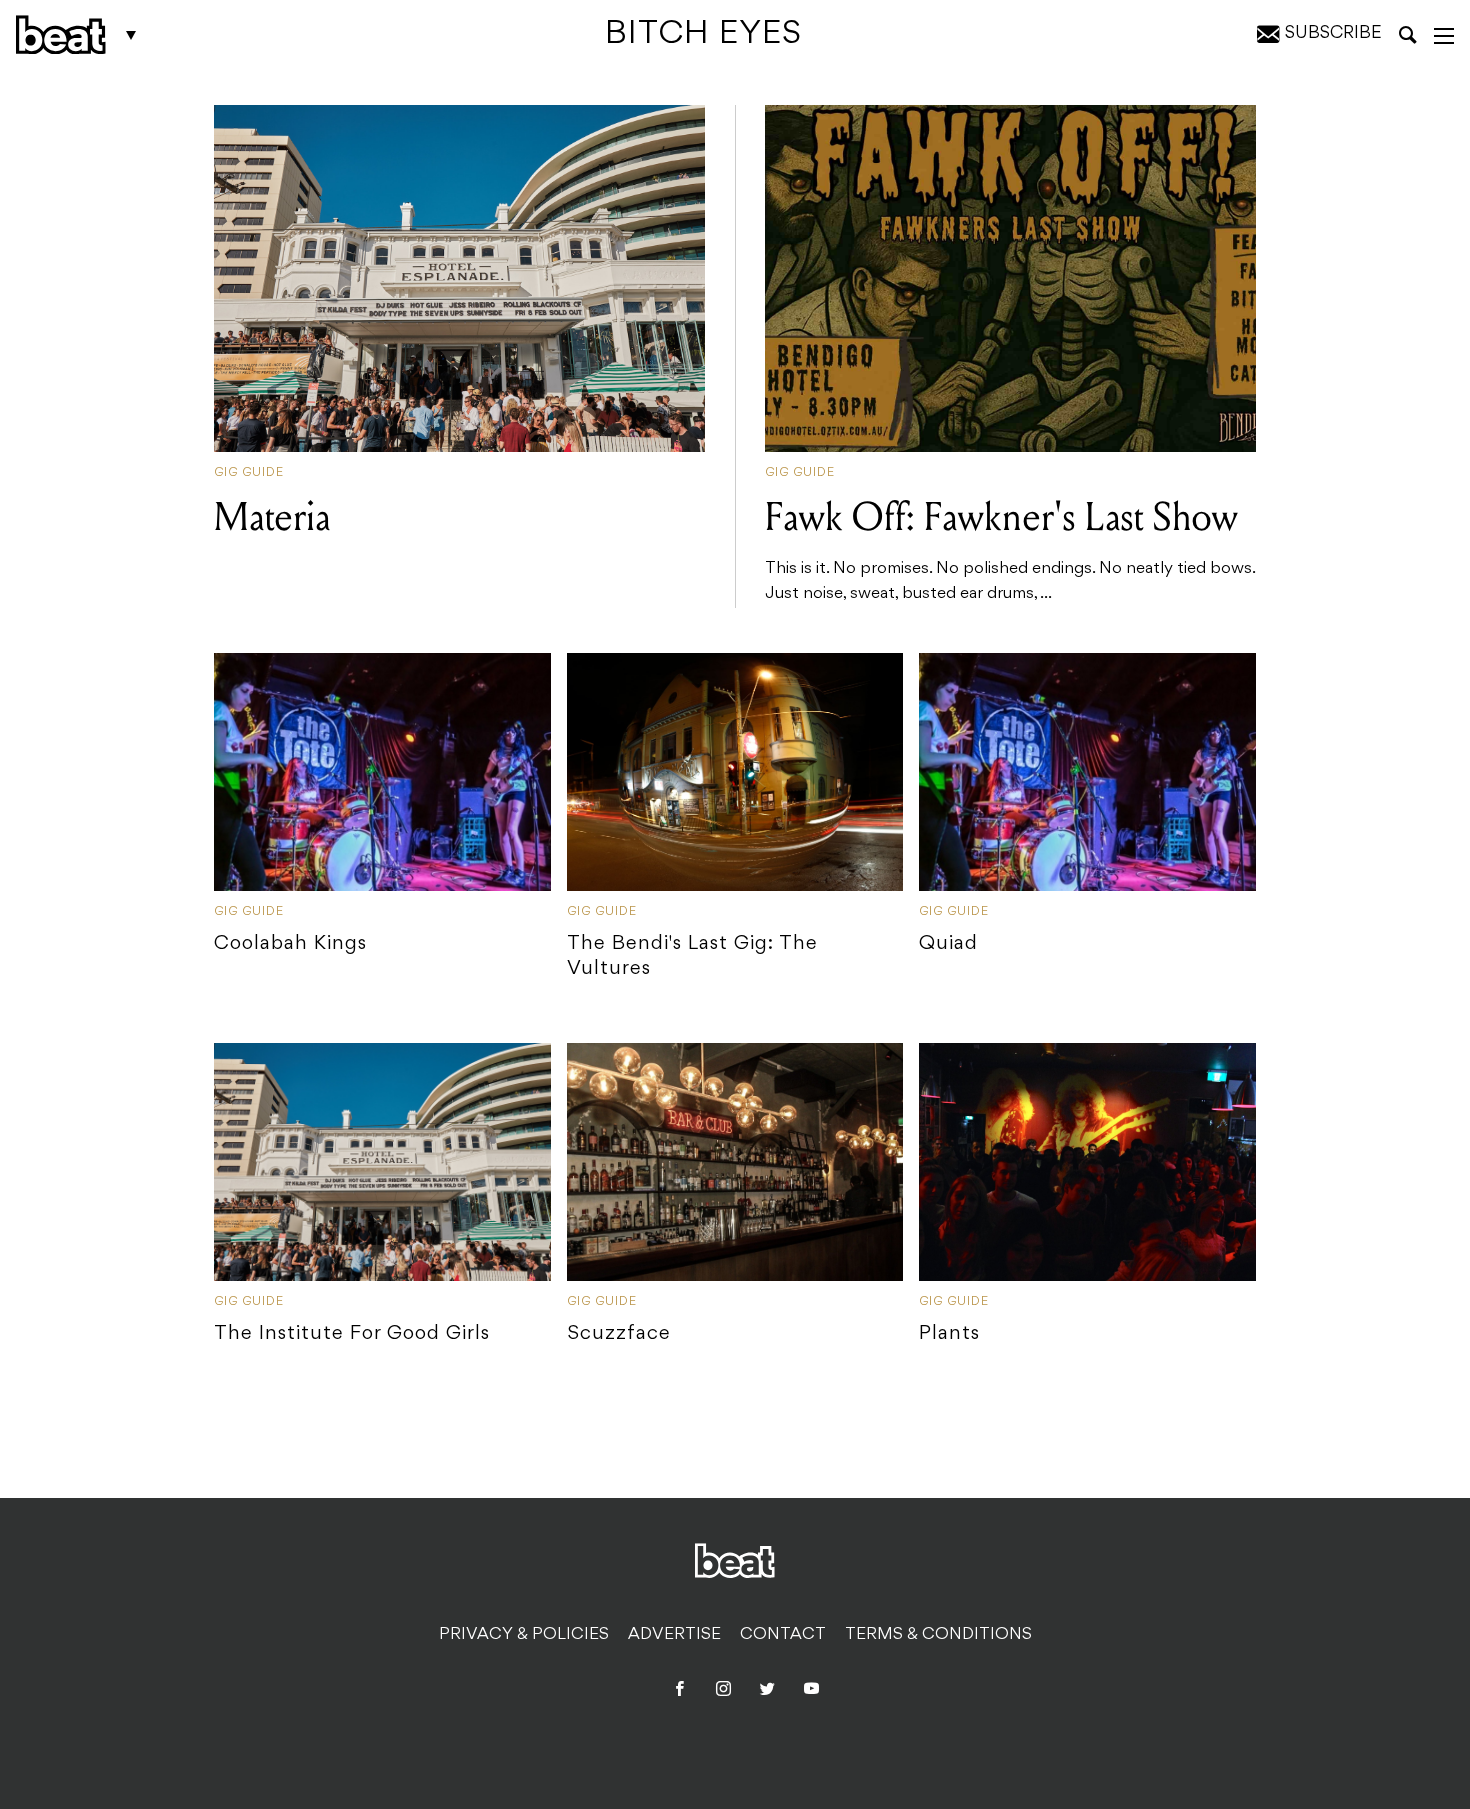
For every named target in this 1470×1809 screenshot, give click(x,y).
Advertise (674, 1635)
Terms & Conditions (938, 1635)
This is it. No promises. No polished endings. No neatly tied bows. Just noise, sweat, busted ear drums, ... (1010, 548)
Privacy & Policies (524, 1635)
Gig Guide (249, 473)
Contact (783, 1635)
